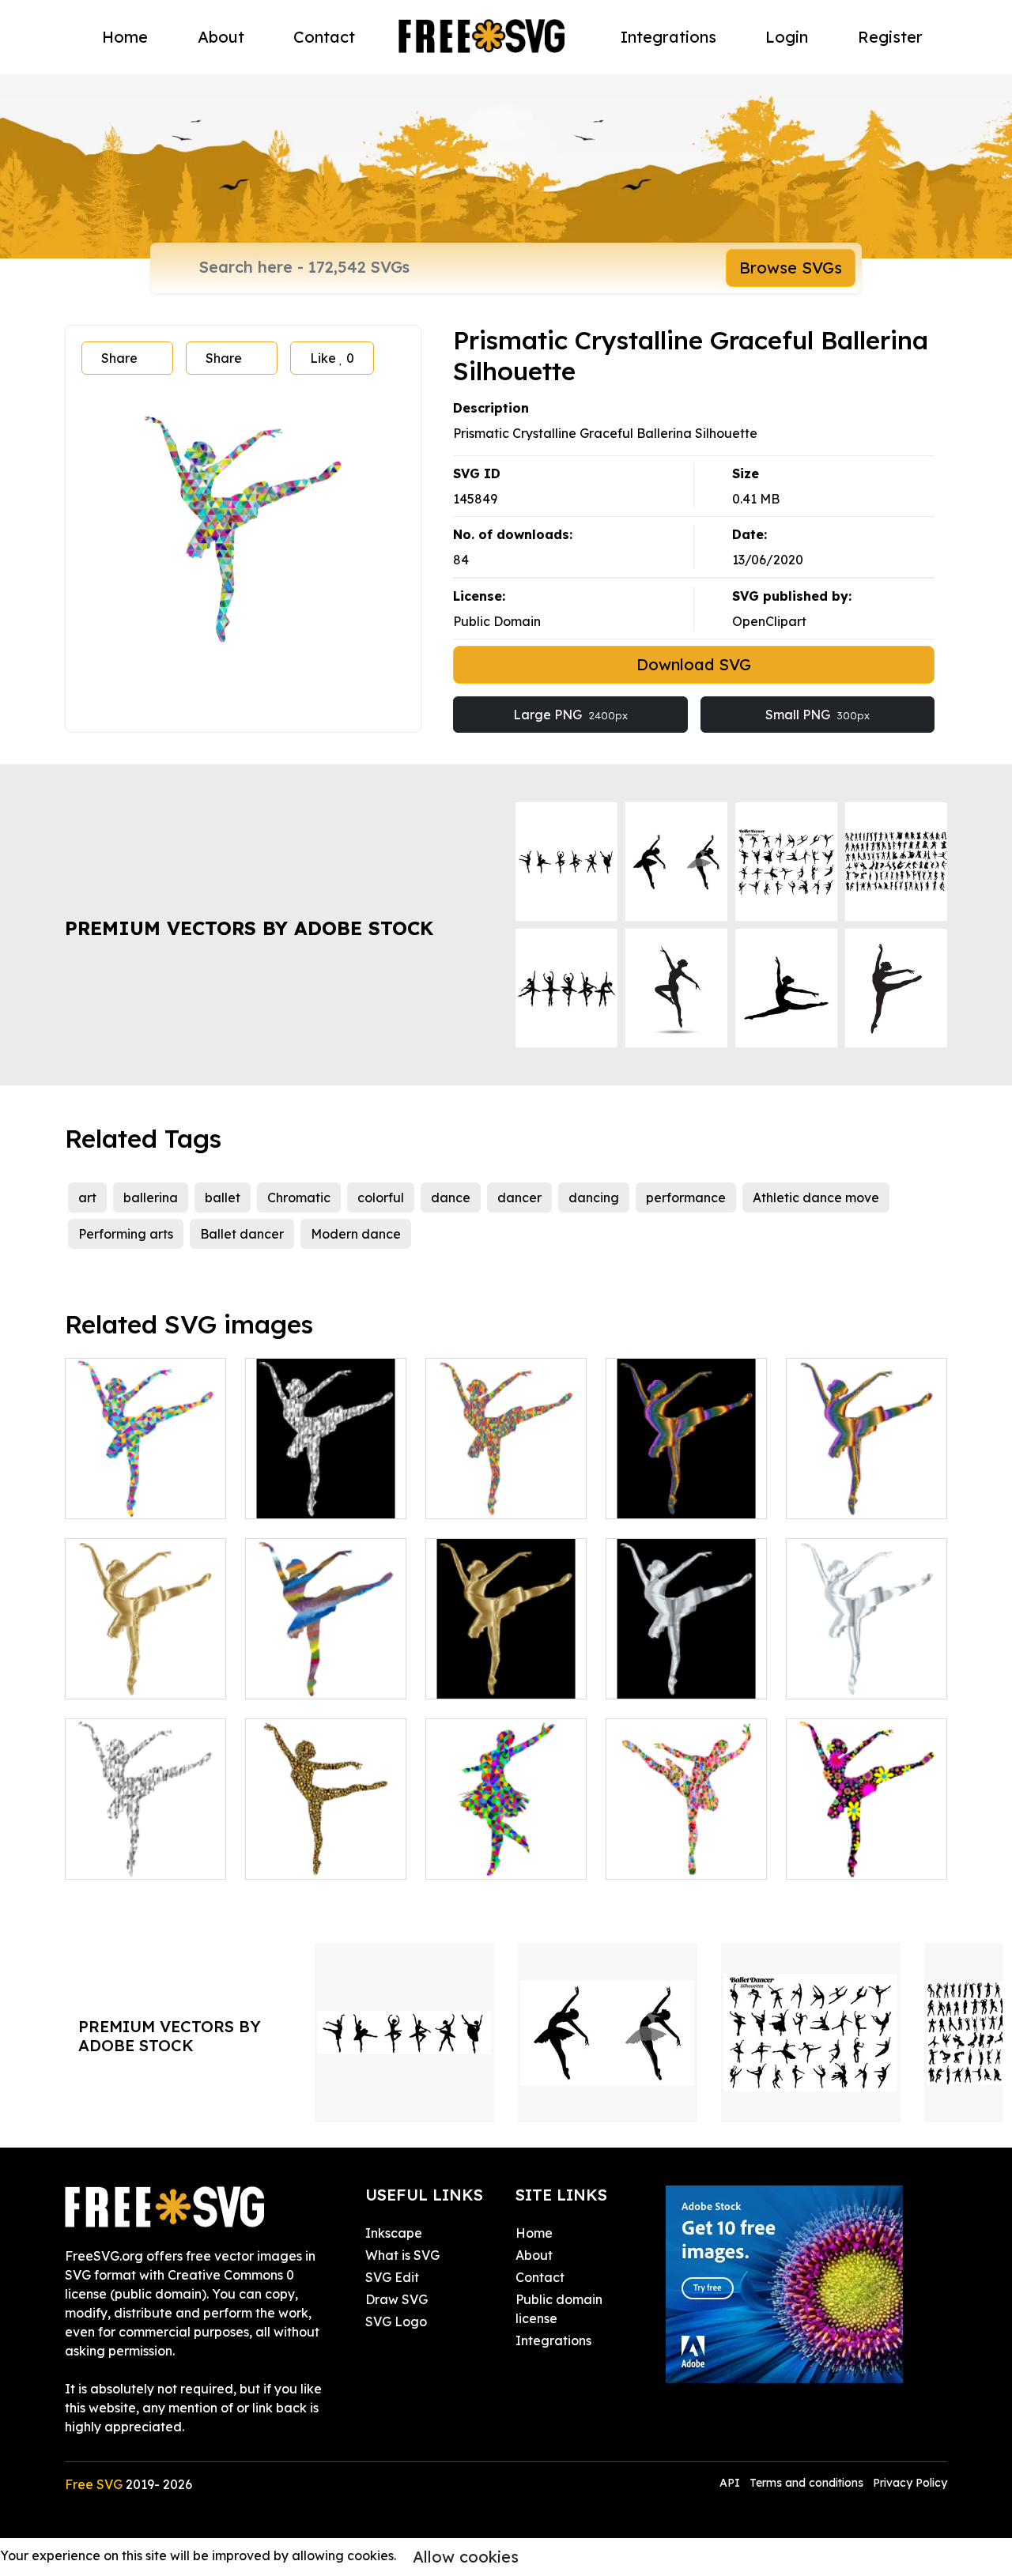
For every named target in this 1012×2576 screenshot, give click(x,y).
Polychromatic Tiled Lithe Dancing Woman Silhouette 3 (326, 1839)
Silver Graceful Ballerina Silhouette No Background (867, 1658)
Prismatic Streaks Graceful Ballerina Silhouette (326, 1658)
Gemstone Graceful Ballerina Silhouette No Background (146, 1839)
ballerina (151, 1197)
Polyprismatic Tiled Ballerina (687, 1848)
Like (332, 358)
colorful (381, 1197)
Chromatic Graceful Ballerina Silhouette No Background (867, 1478)
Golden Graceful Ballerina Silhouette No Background (146, 1658)
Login (787, 37)
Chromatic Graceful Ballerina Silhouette (687, 1488)
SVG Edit (392, 2277)
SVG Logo (396, 2321)
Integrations (668, 37)
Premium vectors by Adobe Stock (249, 928)
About (221, 37)
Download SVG (694, 664)
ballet (223, 1197)
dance (451, 1197)
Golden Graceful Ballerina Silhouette (506, 1668)
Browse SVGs (791, 268)
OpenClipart (769, 621)
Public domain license (559, 2309)
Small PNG (818, 715)
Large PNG (570, 715)
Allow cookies (466, 2557)
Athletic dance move (816, 1197)
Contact (324, 37)
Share (119, 358)
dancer (519, 1197)
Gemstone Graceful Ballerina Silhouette (326, 1488)
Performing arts (126, 1234)
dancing (594, 1197)
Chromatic (299, 1197)
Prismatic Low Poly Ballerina (506, 1848)
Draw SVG (396, 2299)
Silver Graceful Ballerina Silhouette (687, 1668)
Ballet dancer (242, 1234)
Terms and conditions (806, 2483)
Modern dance (356, 1234)
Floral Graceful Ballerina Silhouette (867, 1848)
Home (125, 37)
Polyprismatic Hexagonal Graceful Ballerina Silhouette (506, 1478)
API (731, 2483)
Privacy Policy (910, 2483)
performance (686, 1197)
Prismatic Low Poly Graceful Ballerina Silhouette (146, 1478)
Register (890, 37)
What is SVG (402, 2255)
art (87, 1197)
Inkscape (394, 2233)
